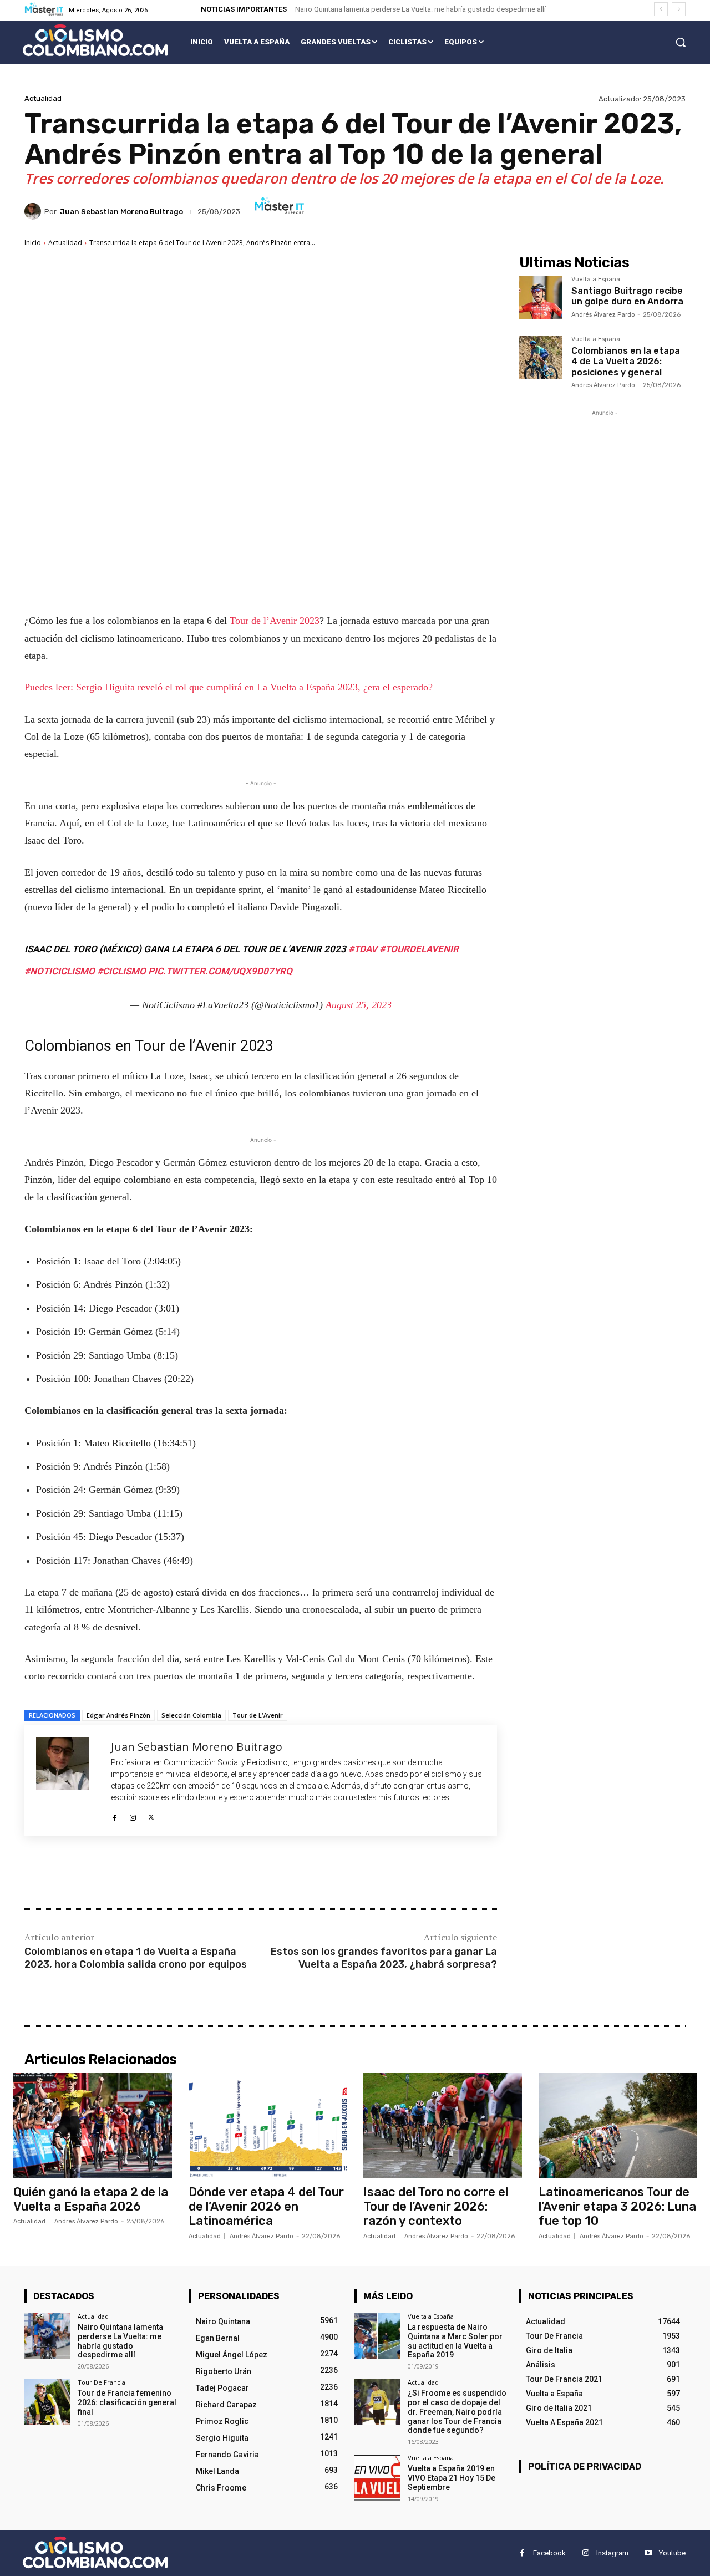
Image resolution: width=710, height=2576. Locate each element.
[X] (151, 1815)
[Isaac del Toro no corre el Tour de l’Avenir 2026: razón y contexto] (443, 2125)
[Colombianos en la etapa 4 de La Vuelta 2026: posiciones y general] (541, 358)
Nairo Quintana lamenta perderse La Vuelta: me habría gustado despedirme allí (420, 9)
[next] (679, 9)
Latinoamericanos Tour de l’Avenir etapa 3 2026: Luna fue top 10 (617, 2207)
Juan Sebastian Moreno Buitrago (121, 212)
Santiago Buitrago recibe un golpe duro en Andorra (627, 296)
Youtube (672, 2553)
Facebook (549, 2553)
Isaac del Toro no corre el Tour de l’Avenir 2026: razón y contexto (436, 2207)
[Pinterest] (155, 1873)
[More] (207, 1873)
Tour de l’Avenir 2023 (275, 621)
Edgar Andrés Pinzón (118, 1715)
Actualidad (43, 98)
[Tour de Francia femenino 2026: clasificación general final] (47, 2402)
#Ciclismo (121, 971)
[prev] (661, 9)
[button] (681, 42)
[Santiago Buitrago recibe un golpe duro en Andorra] (541, 298)
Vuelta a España (596, 280)
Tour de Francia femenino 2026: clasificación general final (127, 2402)
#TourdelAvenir (419, 949)
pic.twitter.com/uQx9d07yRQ (220, 971)
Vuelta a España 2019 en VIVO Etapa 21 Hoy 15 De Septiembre (452, 2478)
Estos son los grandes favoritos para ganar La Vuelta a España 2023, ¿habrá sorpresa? (384, 1958)
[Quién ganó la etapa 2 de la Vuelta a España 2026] (93, 2125)
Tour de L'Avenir (258, 1715)
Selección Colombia (191, 1715)
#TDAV (363, 949)
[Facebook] (115, 1815)
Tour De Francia (102, 2382)
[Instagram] (133, 1815)
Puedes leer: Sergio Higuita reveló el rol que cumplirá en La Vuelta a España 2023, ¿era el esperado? (229, 687)
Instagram (612, 2553)
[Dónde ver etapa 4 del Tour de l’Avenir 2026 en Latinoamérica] (268, 2125)
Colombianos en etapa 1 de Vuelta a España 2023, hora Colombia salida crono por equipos (136, 1958)
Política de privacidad (585, 2466)
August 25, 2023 (359, 1005)
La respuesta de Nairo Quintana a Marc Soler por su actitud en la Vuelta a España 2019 (455, 2341)
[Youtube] (648, 2553)
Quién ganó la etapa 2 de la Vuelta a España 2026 (91, 2199)
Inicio (33, 243)
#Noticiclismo (60, 971)
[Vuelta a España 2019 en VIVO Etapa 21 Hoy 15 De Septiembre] (377, 2478)
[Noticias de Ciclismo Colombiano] (95, 40)
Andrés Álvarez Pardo (603, 315)
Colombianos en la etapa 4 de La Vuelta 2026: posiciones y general (626, 361)
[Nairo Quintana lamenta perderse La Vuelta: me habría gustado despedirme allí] (47, 2336)
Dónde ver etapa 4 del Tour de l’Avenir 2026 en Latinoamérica (266, 2207)
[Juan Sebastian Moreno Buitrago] (34, 211)
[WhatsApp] (181, 1873)
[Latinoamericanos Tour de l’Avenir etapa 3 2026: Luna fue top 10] (618, 2125)
